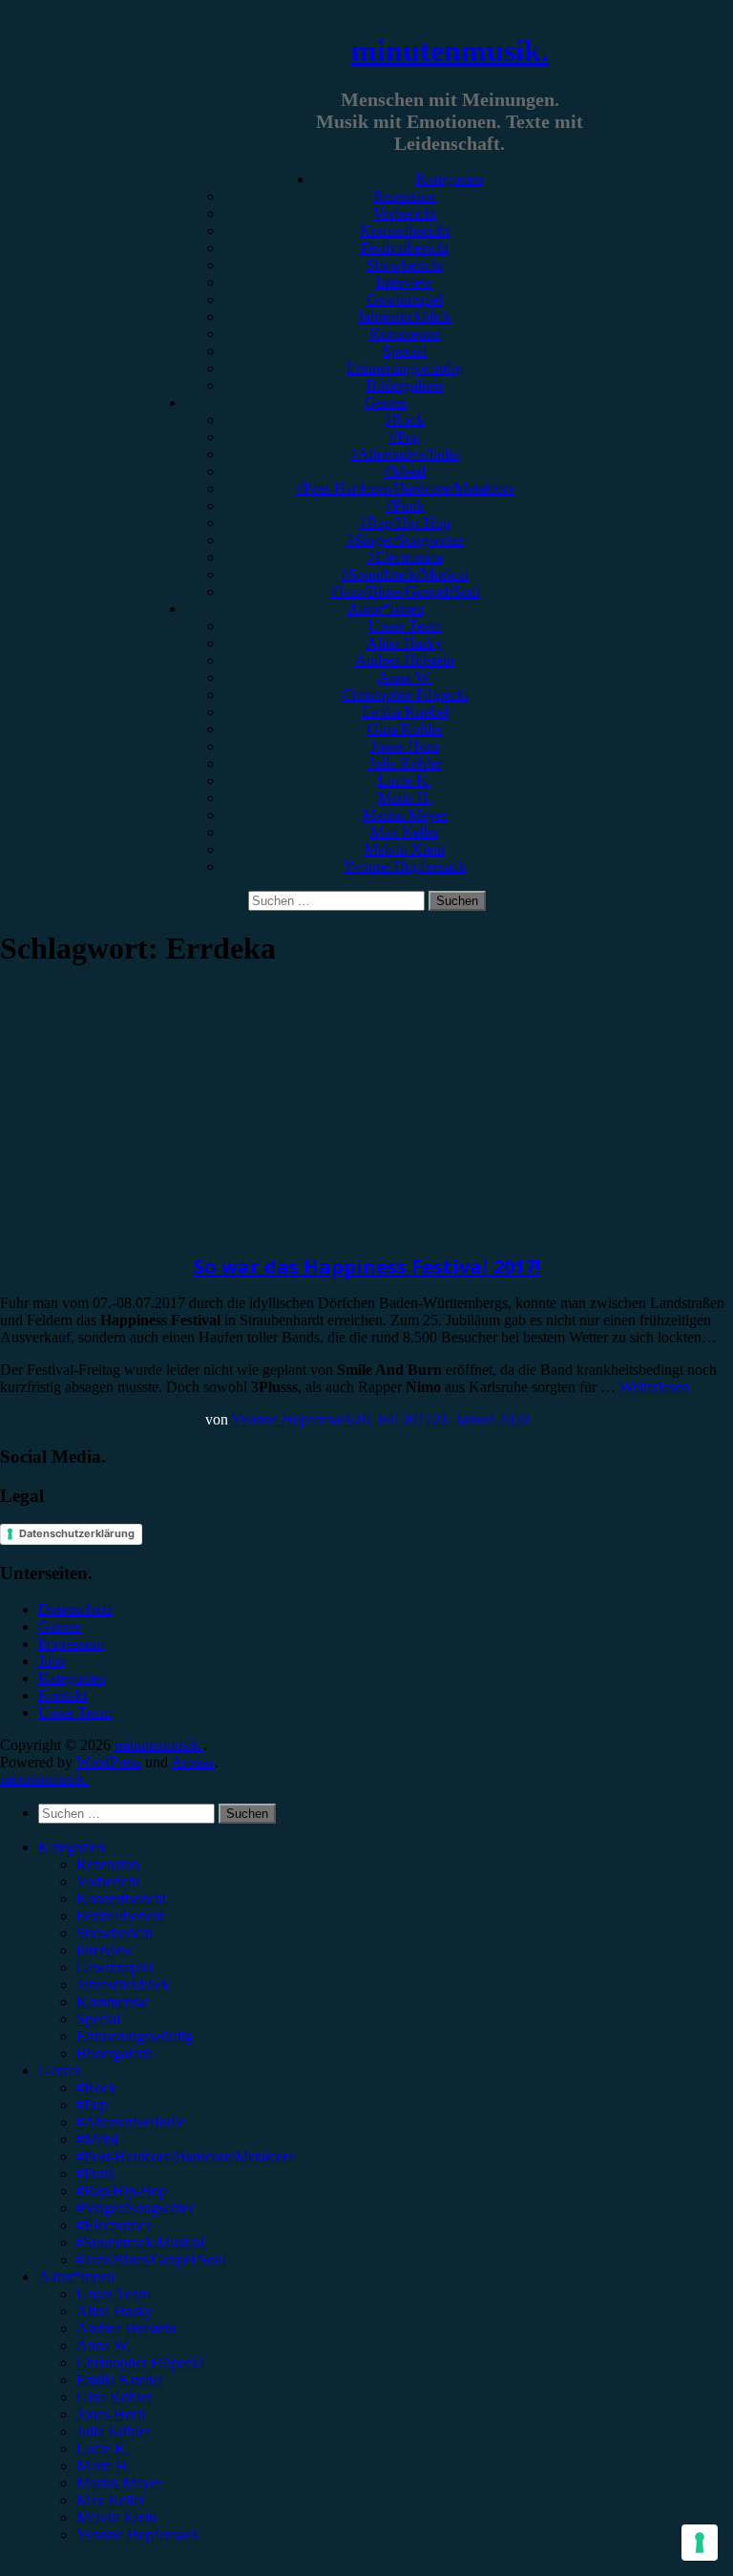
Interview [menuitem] (105, 1950)
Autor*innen (386, 609)
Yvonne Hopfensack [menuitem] (138, 2534)
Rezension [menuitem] (108, 1864)
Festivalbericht (405, 248)
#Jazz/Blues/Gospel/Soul (405, 591)
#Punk (405, 506)
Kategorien (450, 179)
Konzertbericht (405, 231)
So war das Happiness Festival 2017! (367, 1267)
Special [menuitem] (98, 2019)
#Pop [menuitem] (92, 2105)
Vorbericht (405, 213)
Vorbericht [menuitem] (108, 1881)
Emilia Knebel (405, 712)
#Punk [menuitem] (96, 2174)
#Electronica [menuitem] (114, 2225)
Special (405, 351)
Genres (386, 402)
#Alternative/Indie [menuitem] (131, 2122)
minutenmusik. (450, 51)
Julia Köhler (405, 763)
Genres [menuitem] (60, 2070)
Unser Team (405, 626)
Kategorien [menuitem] (72, 1847)
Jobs (52, 1661)
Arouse (193, 1762)
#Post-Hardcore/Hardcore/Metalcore (405, 488)
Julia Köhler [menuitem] (113, 2431)
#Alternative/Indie (405, 454)
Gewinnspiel (405, 299)
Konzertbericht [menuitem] (121, 1899)
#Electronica (405, 557)
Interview (405, 282)
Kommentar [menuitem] (112, 2002)
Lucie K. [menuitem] (103, 2449)
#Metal (405, 471)
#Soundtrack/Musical (405, 574)
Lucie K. (405, 781)
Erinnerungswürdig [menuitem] (135, 2036)
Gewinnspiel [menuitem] (115, 1967)
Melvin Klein (405, 849)
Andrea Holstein (405, 660)
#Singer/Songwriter (405, 540)
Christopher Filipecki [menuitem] (140, 2363)
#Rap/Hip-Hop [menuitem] (122, 2191)
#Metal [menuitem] (97, 2139)
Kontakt (63, 1695)
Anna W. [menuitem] (104, 2345)
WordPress (109, 1762)
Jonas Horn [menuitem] (111, 2414)
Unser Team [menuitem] (113, 2294)
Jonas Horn (405, 746)
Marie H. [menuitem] (104, 2466)
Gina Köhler (405, 729)
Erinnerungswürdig (405, 368)
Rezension (405, 196)
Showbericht (405, 265)
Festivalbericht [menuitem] (120, 1916)
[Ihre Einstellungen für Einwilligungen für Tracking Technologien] (700, 2543)
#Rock (405, 420)
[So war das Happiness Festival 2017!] (157, 1211)
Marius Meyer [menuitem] (119, 2483)
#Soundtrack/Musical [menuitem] (140, 2242)
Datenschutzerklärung (77, 1533)
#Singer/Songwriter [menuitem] (135, 2208)
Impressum (71, 1644)
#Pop (405, 437)
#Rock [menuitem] (96, 2088)
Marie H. (405, 798)
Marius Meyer (405, 815)
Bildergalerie (405, 385)
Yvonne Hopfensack (405, 866)
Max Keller (405, 832)
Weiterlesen (654, 1387)
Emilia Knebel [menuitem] (120, 2380)
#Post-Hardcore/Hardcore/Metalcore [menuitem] (186, 2156)
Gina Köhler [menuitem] (114, 2397)
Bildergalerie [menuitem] (115, 2053)
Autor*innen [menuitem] (76, 2277)
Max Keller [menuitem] (111, 2500)
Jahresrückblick (405, 317)
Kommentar (405, 334)
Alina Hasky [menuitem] (115, 2311)
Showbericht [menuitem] (115, 1933)
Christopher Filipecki (405, 695)
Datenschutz (75, 1609)
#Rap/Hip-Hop (405, 523)
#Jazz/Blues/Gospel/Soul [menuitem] (151, 2259)
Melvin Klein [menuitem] (116, 2517)
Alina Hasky (405, 643)
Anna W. (405, 677)
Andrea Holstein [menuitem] (126, 2328)
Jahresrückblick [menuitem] (123, 1985)
